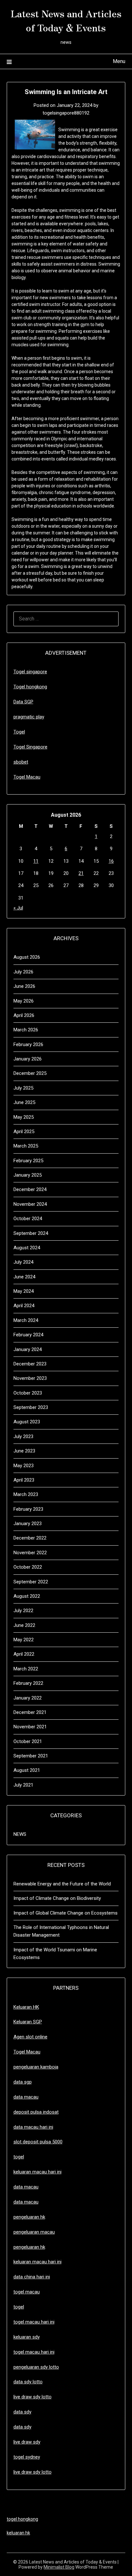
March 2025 (26, 1146)
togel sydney (27, 2457)
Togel (19, 732)
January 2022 (28, 1698)
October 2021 (28, 1741)
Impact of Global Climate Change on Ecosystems (66, 1913)
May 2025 (24, 1117)
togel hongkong (22, 2519)
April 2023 (24, 1480)
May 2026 (24, 1001)
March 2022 (26, 1669)
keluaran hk (18, 2533)
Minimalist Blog (59, 2567)
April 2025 (24, 1132)
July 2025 (23, 1088)
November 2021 (30, 1727)
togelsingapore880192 (66, 113)
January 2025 (28, 1175)
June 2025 (24, 1102)
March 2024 (26, 1320)
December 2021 (30, 1712)
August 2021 (27, 1770)
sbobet (21, 762)
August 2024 (27, 1248)
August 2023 (27, 1422)
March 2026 (26, 1030)
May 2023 (24, 1466)
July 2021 (23, 1785)
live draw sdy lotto (33, 2472)
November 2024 (30, 1204)
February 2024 (28, 1335)
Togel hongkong (30, 687)
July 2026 (23, 972)
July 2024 (23, 1262)
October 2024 (28, 1219)
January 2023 (28, 1524)
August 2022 (27, 1596)
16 (111, 861)
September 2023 (31, 1407)
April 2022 (24, 1654)
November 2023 (30, 1378)
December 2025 (30, 1073)
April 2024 (24, 1306)
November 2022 (30, 1553)
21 (81, 873)
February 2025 (28, 1161)
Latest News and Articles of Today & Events (66, 20)
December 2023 (30, 1364)
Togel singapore (30, 672)
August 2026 (27, 957)
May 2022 (24, 1640)
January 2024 (28, 1349)
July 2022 (23, 1611)
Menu (119, 61)
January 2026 (28, 1059)
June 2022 (24, 1625)
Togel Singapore (30, 747)
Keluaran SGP (28, 2022)
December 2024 (30, 1189)
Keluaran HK (26, 2007)
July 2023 (23, 1436)
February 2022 (28, 1683)
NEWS (20, 1834)
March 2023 (26, 1494)
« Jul (18, 908)
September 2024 (31, 1233)
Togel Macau (27, 777)
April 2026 (24, 1015)
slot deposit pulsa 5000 (38, 2142)
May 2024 (24, 1291)
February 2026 (28, 1044)
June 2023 (24, 1451)
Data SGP (23, 702)
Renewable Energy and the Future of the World (62, 1884)
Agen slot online (30, 2037)
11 (36, 861)
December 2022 (30, 1538)
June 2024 (24, 1277)
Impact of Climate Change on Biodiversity (57, 1898)
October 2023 (28, 1393)
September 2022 (31, 1582)
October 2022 (28, 1567)
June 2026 (24, 986)
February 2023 (28, 1509)
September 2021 (31, 1756)
